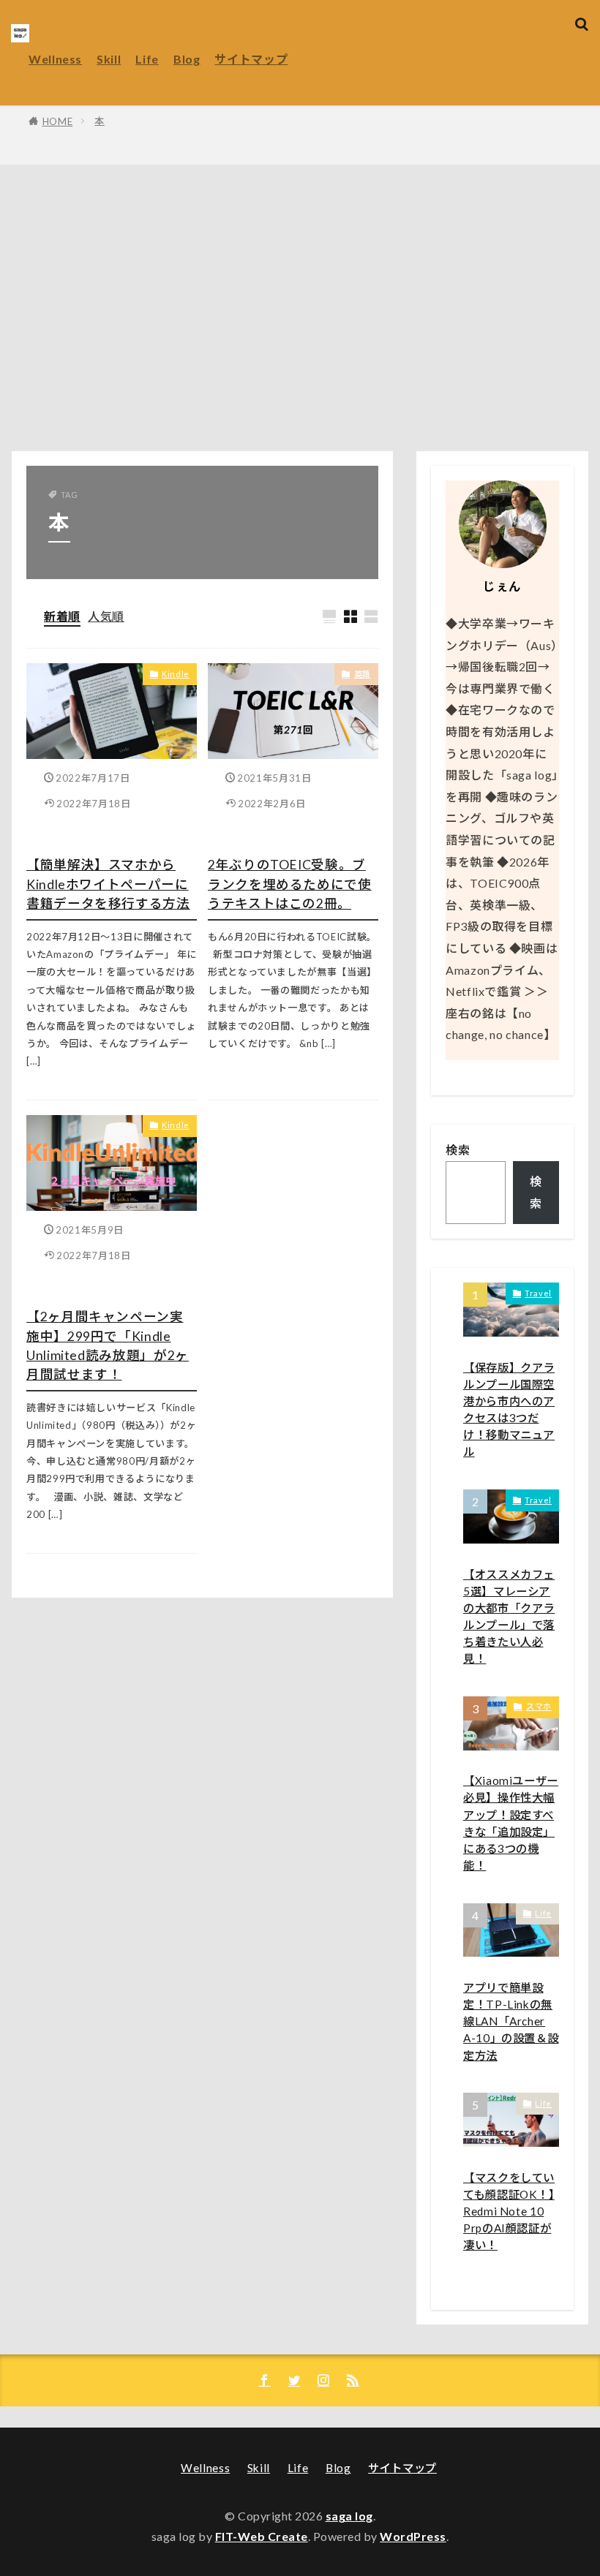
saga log (349, 2516)
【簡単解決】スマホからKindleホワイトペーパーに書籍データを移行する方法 (108, 884)
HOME (58, 121)
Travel (538, 1293)
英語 (363, 674)
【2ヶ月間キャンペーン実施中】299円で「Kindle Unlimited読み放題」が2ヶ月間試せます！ (108, 1345)
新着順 (62, 616)
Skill (109, 59)
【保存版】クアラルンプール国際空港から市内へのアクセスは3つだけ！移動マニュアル (509, 1410)
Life (147, 59)
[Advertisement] (300, 311)
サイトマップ (251, 59)
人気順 (106, 616)
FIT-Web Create (262, 2536)
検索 (458, 1150)
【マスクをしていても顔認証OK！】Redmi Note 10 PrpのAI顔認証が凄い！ (509, 2211)
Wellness (55, 59)
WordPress (413, 2536)
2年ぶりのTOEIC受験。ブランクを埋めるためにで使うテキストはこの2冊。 (290, 884)
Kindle (176, 674)
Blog (187, 59)
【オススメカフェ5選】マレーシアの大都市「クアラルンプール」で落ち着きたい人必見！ (509, 1617)
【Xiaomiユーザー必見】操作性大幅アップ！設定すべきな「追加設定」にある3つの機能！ (511, 1823)
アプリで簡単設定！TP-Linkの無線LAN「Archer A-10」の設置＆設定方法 (511, 2021)
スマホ (539, 1706)
